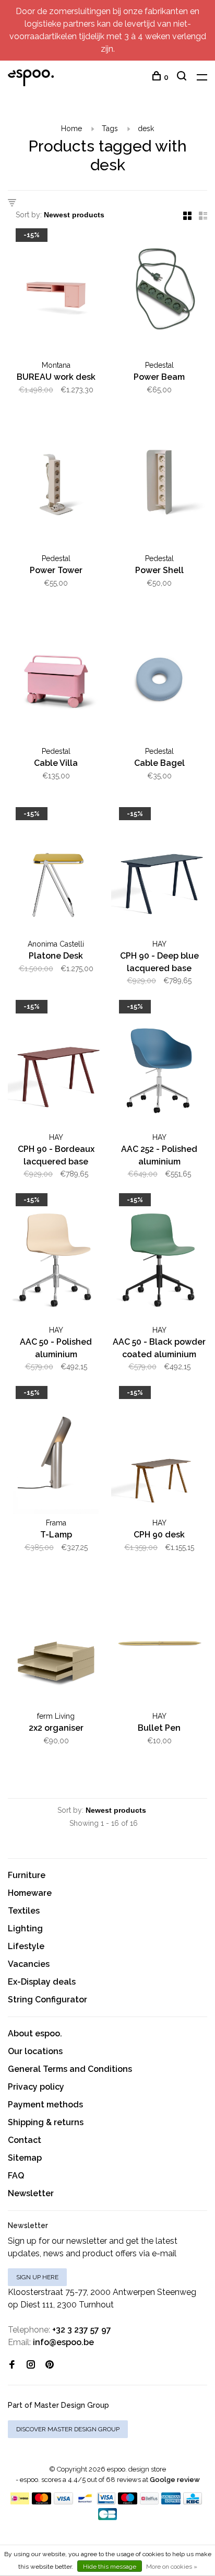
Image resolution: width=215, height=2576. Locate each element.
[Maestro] (128, 2502)
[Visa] (63, 2502)
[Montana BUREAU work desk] (56, 294)
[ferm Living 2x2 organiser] (56, 1645)
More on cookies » (172, 2567)
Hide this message (110, 2567)
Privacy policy (36, 2087)
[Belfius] (149, 2502)
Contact (25, 2140)
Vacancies (29, 1964)
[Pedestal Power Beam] (159, 294)
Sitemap (25, 2158)
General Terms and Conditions (70, 2069)
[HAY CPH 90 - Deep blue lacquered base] (159, 873)
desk (146, 129)
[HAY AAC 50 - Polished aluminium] (56, 1259)
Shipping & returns (46, 2122)
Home (71, 129)
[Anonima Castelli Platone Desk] (56, 873)
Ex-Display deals (42, 1982)
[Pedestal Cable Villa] (56, 680)
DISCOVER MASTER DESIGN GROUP (68, 2429)
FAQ (16, 2176)
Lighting (25, 1928)
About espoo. (35, 2033)
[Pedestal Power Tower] (56, 487)
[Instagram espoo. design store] (31, 2365)
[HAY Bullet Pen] (159, 1645)
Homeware (30, 1893)
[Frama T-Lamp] (56, 1452)
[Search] (183, 77)
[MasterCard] (41, 2502)
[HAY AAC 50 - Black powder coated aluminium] (159, 1259)
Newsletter (31, 2193)
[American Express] (171, 2502)
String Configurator (47, 2000)
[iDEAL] (20, 2502)
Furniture (27, 1875)
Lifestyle (26, 1946)
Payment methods (45, 2105)
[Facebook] (12, 2365)
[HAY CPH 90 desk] (159, 1452)
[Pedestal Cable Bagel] (159, 680)
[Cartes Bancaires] (107, 2517)
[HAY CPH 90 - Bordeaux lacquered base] (56, 1066)
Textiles (24, 1911)
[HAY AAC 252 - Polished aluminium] (159, 1066)
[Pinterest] (50, 2365)
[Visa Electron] (106, 2502)
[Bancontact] (85, 2502)
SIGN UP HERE (37, 2277)
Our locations (35, 2051)
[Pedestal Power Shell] (159, 487)
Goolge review (175, 2480)
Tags (110, 129)
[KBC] (193, 2502)
